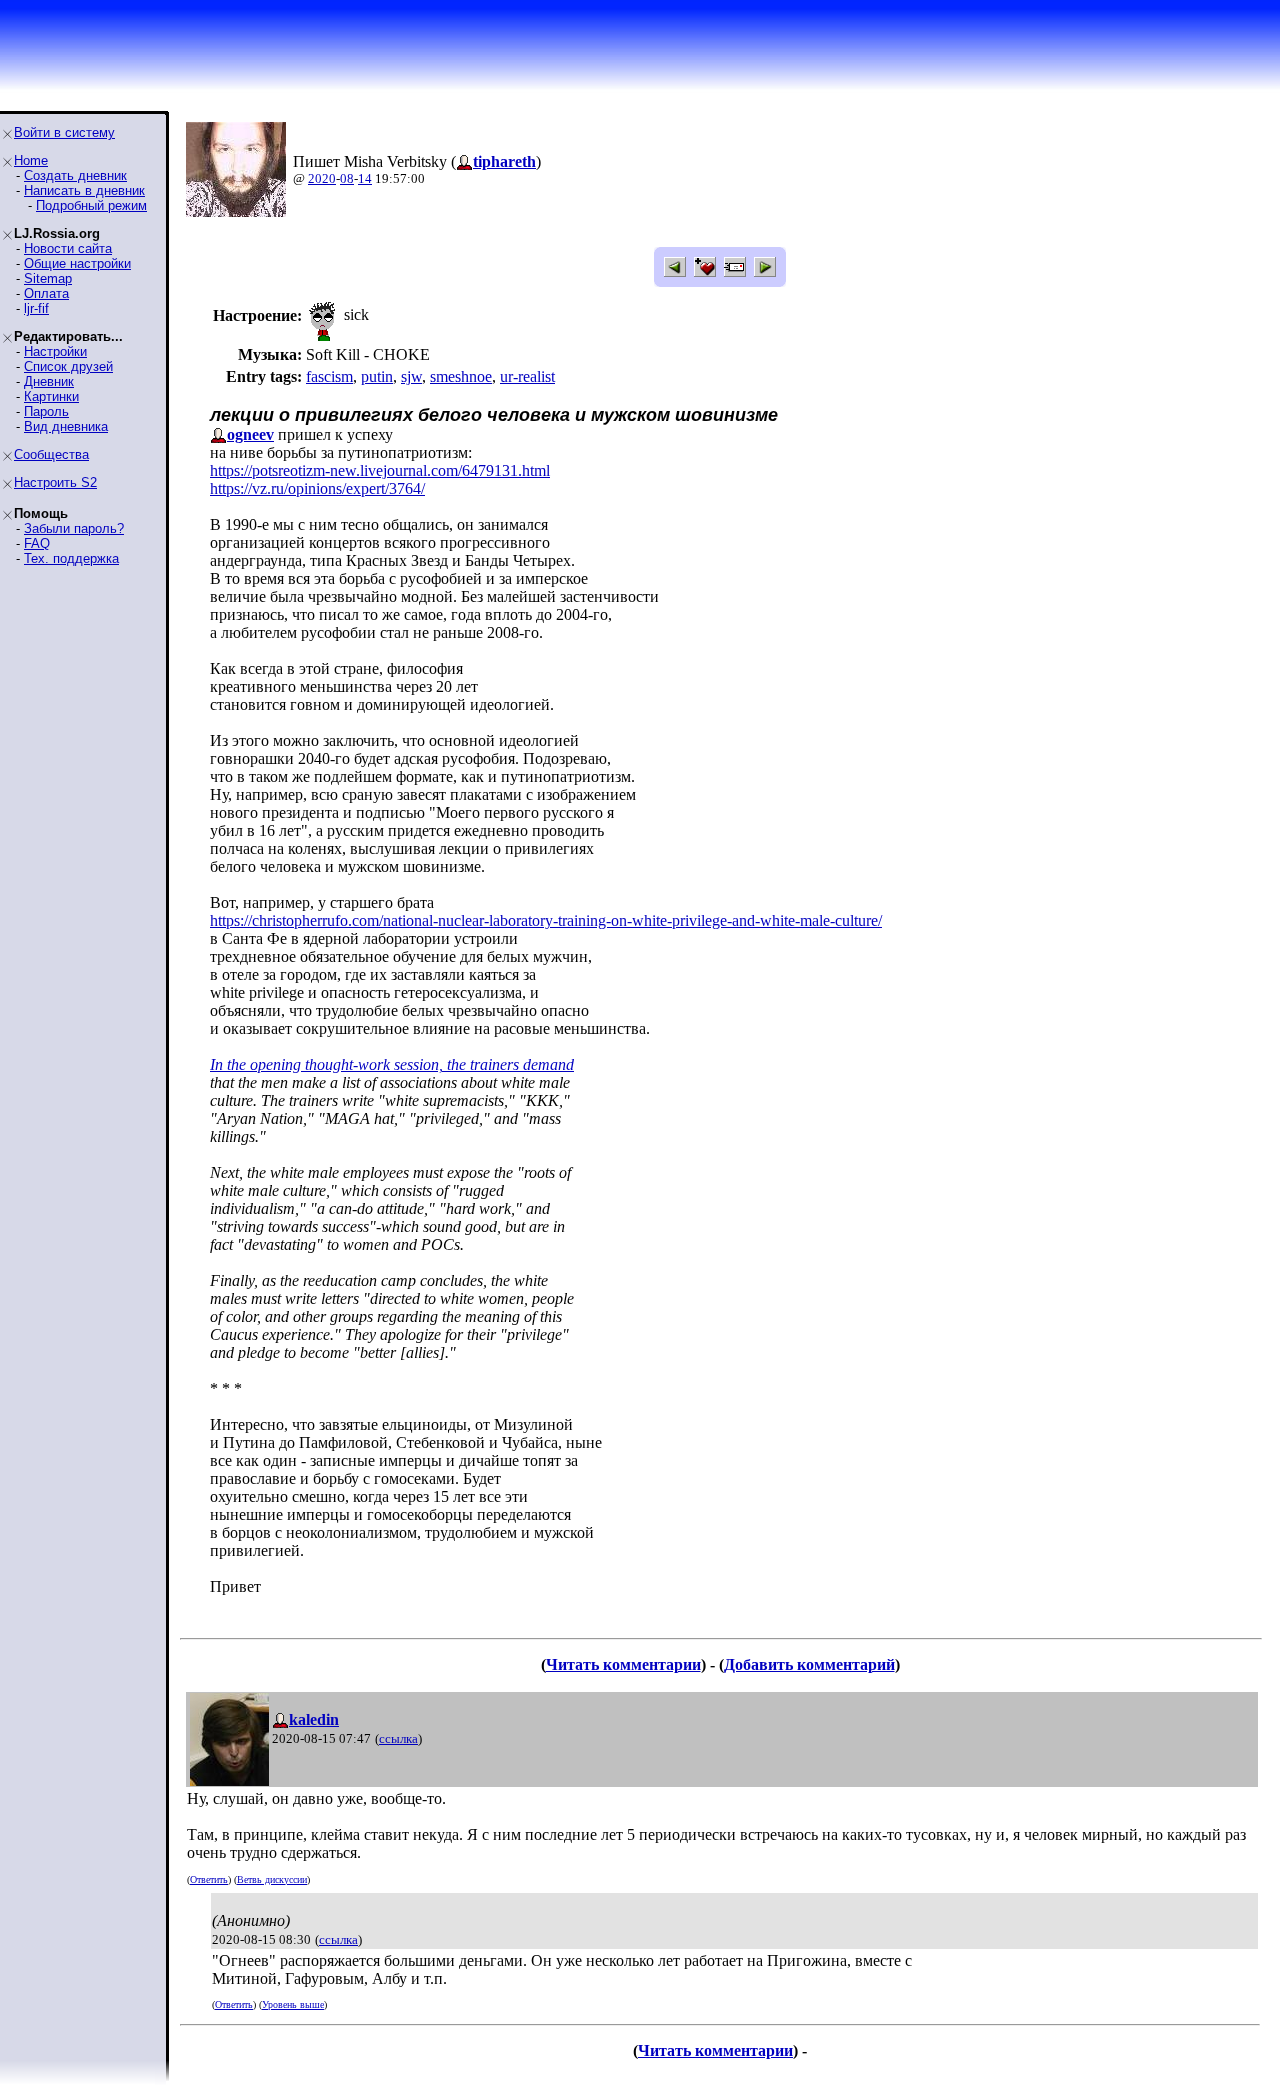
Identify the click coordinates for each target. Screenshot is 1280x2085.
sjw (411, 376)
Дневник (49, 381)
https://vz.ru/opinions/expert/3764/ (317, 488)
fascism (329, 376)
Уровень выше (293, 2004)
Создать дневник (75, 175)
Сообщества (51, 454)
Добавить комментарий (809, 1664)
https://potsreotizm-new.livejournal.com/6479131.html (380, 470)
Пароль (46, 411)
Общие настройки (77, 263)
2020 (322, 178)
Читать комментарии (623, 1664)
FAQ (37, 543)
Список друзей (68, 366)
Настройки (55, 351)
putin (377, 376)
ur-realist (527, 376)
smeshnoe (461, 376)
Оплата (46, 293)
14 (365, 178)
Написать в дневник (84, 190)
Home (31, 160)
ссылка (398, 1738)
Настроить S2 (55, 482)
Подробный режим (91, 205)
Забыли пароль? (74, 528)
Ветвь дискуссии (272, 1879)
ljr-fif (36, 308)
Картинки (51, 396)
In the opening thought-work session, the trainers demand (392, 1064)
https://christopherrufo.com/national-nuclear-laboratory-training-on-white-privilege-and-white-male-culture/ (546, 920)
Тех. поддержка (71, 558)
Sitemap (48, 278)
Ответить (209, 1879)
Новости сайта (68, 248)
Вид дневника (66, 426)
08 (347, 178)
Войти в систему (64, 132)
